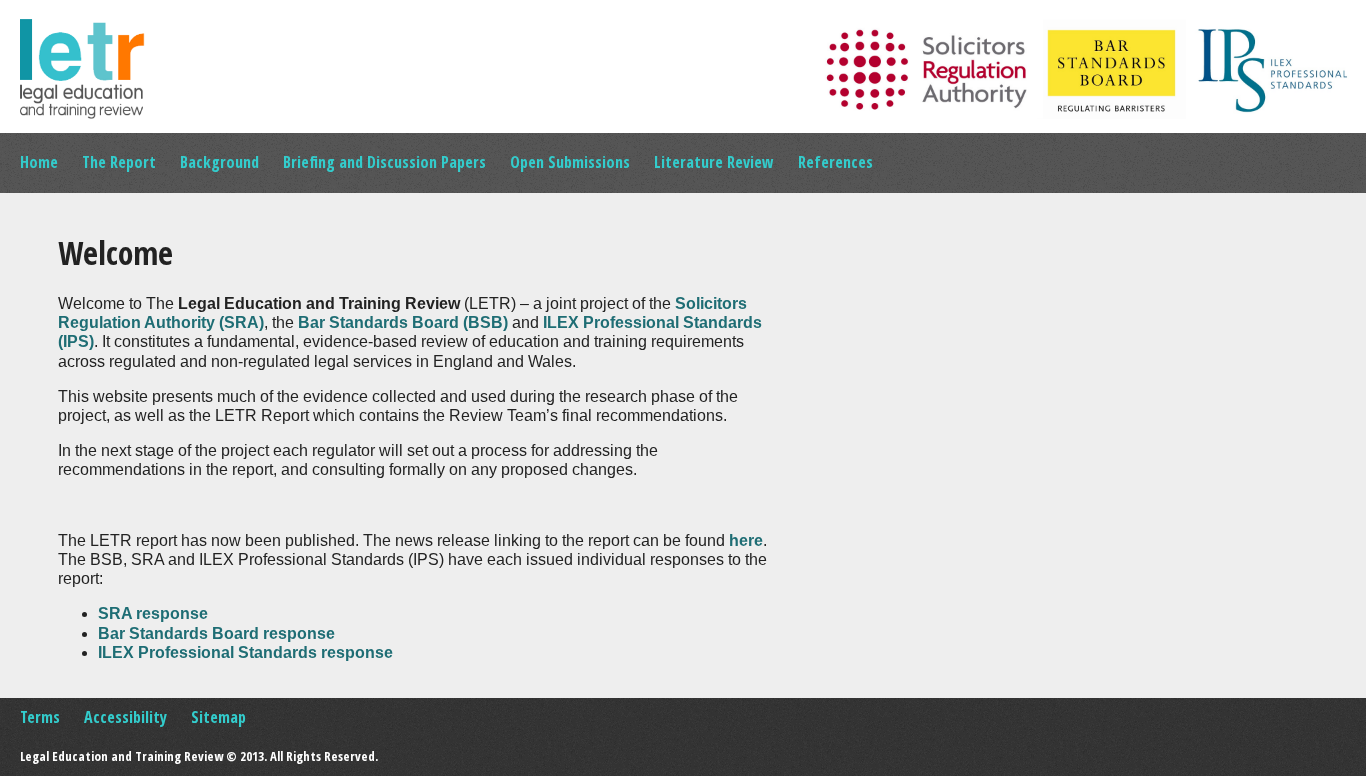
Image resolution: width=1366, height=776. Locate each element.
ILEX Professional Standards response (245, 652)
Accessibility (125, 717)
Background (219, 162)
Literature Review (714, 162)
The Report (119, 162)
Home (39, 162)
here (746, 540)
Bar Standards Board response (216, 633)
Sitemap (218, 717)
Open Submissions (570, 162)
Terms (40, 717)
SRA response (153, 613)
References (835, 162)
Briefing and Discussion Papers (384, 162)
